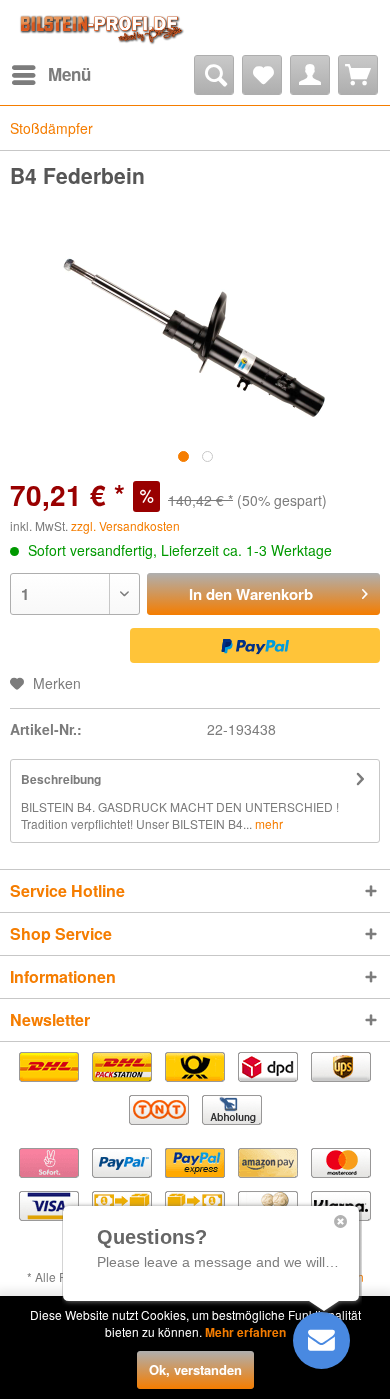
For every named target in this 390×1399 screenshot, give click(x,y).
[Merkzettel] (262, 75)
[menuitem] (50, 75)
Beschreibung (61, 779)
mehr (267, 823)
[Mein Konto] (310, 75)
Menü (69, 74)
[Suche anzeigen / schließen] (214, 75)
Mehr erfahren (245, 1332)
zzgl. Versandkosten (125, 525)
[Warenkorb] (358, 75)
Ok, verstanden (195, 1369)
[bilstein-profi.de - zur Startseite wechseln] (99, 27)
